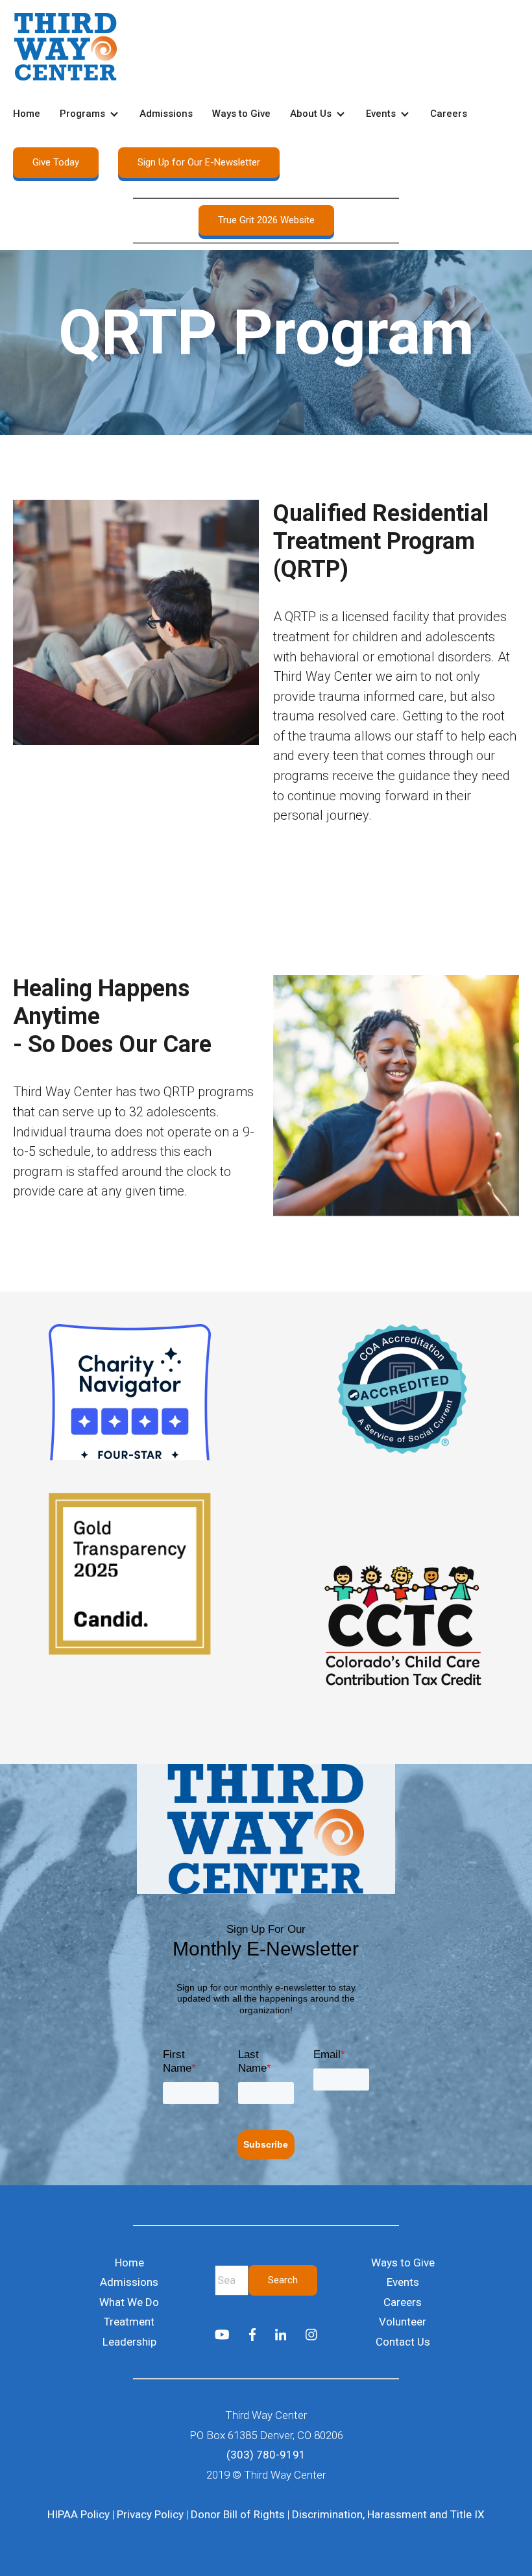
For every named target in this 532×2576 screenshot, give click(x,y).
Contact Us (403, 2342)
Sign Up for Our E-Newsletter (199, 162)
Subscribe (266, 2144)
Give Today (56, 162)
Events (381, 114)
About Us (311, 114)
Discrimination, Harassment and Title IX (388, 2514)
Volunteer (403, 2322)
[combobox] (232, 2280)
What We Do (129, 2302)
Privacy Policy (150, 2514)
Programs (82, 114)
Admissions (166, 114)
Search (283, 2280)
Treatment (129, 2322)
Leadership (129, 2342)
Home (27, 114)
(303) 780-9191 (266, 2455)
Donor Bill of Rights (238, 2514)
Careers (449, 114)
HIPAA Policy (79, 2514)
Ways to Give (241, 114)
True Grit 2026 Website (266, 220)
